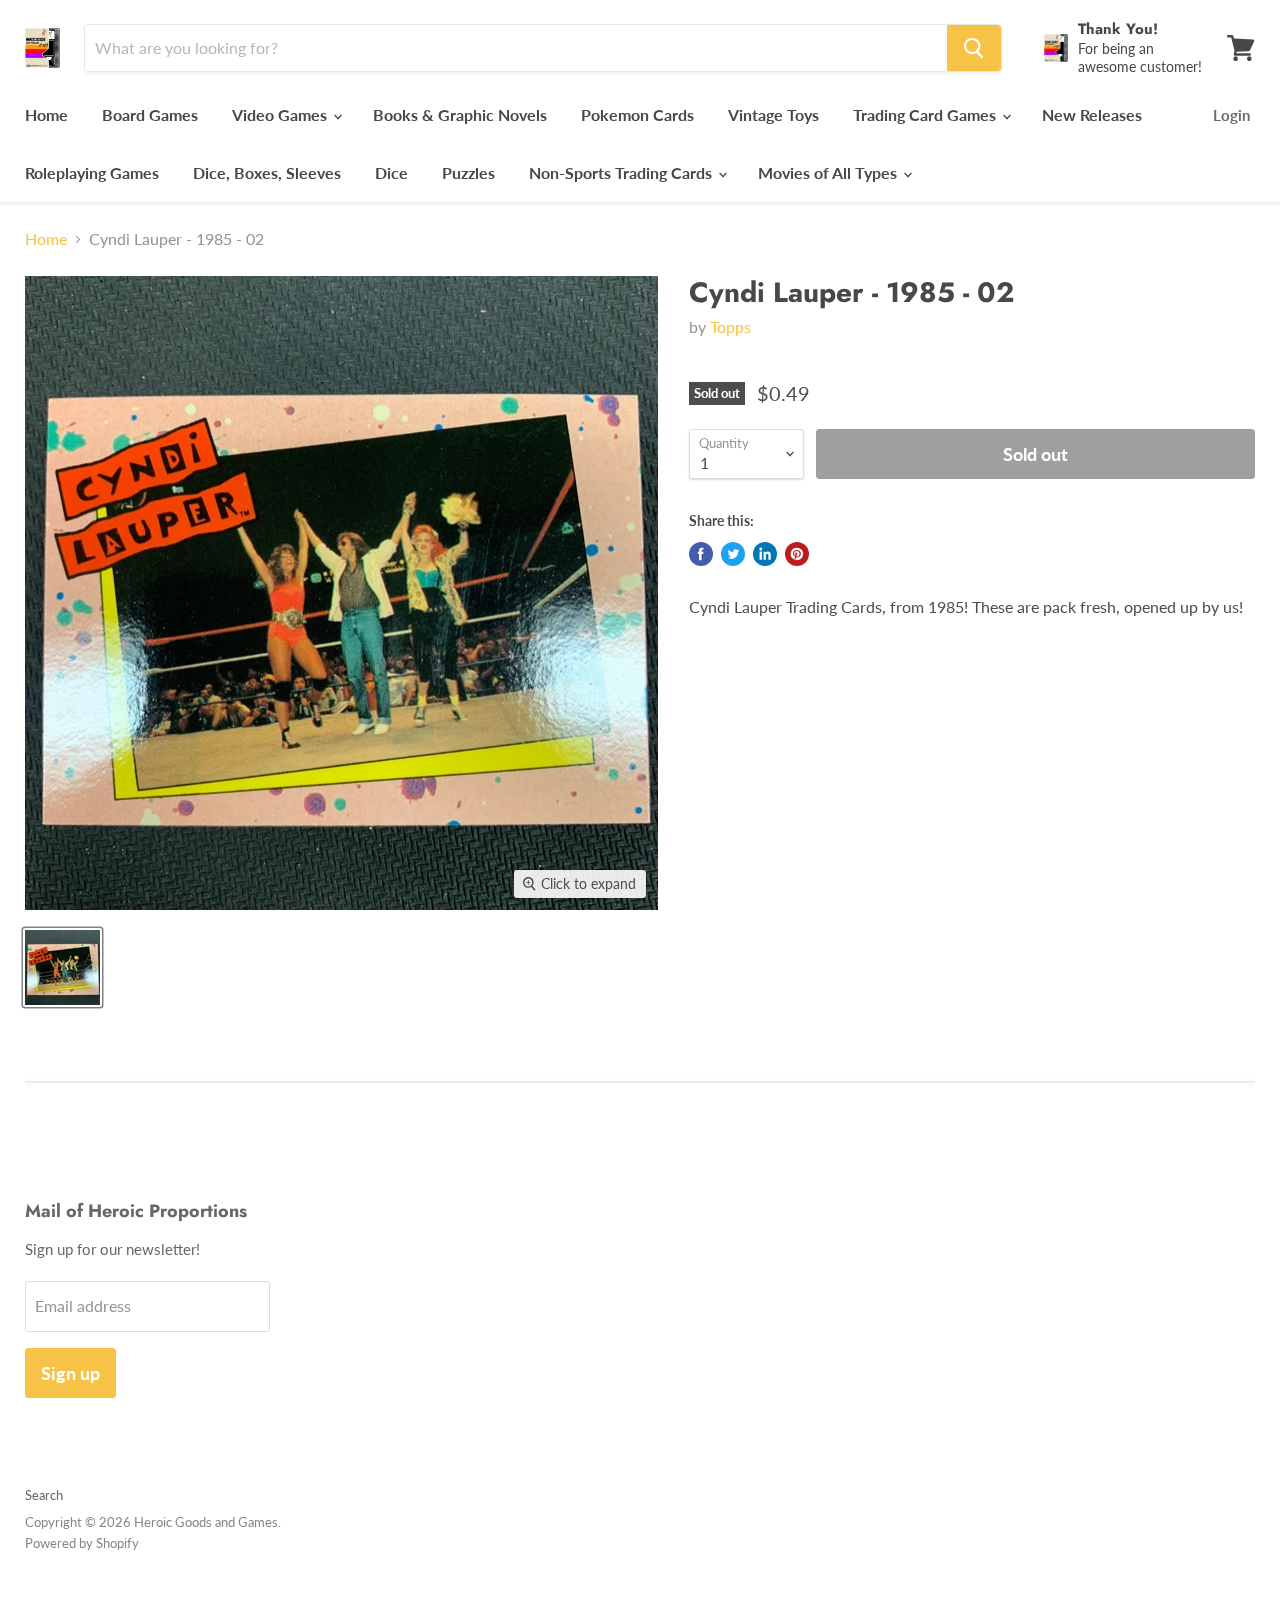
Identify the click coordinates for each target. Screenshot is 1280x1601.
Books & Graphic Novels (460, 114)
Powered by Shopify (82, 1543)
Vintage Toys (773, 114)
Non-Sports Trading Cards (622, 172)
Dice (391, 172)
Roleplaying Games (92, 172)
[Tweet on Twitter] (733, 554)
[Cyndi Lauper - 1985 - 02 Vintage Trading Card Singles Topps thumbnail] (62, 967)
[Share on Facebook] (701, 554)
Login (1231, 115)
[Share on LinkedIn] (765, 554)
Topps (730, 326)
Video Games (281, 114)
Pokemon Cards (637, 114)
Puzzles (468, 172)
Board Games (150, 114)
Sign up (70, 1373)
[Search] (974, 48)
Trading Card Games (926, 114)
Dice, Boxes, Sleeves (267, 172)
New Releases (1092, 114)
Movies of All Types (829, 172)
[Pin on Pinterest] (797, 554)
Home (46, 114)
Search (44, 1495)
